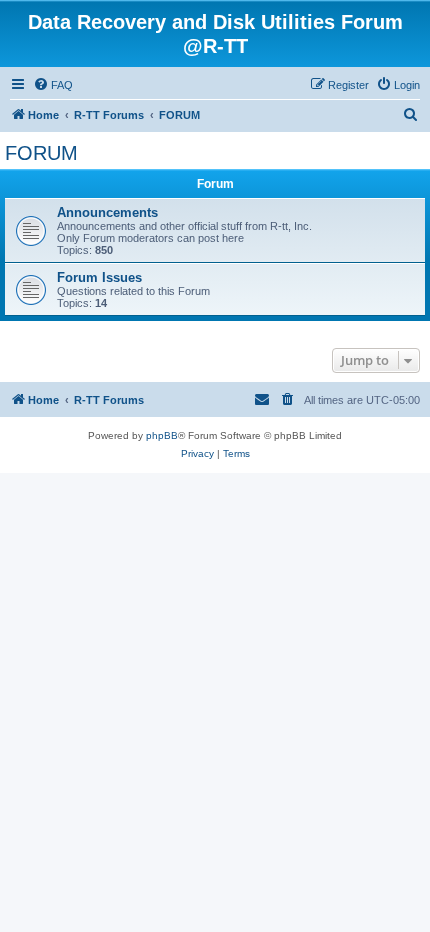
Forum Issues (99, 277)
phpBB (162, 435)
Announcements (107, 212)
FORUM (41, 153)
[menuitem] (53, 85)
